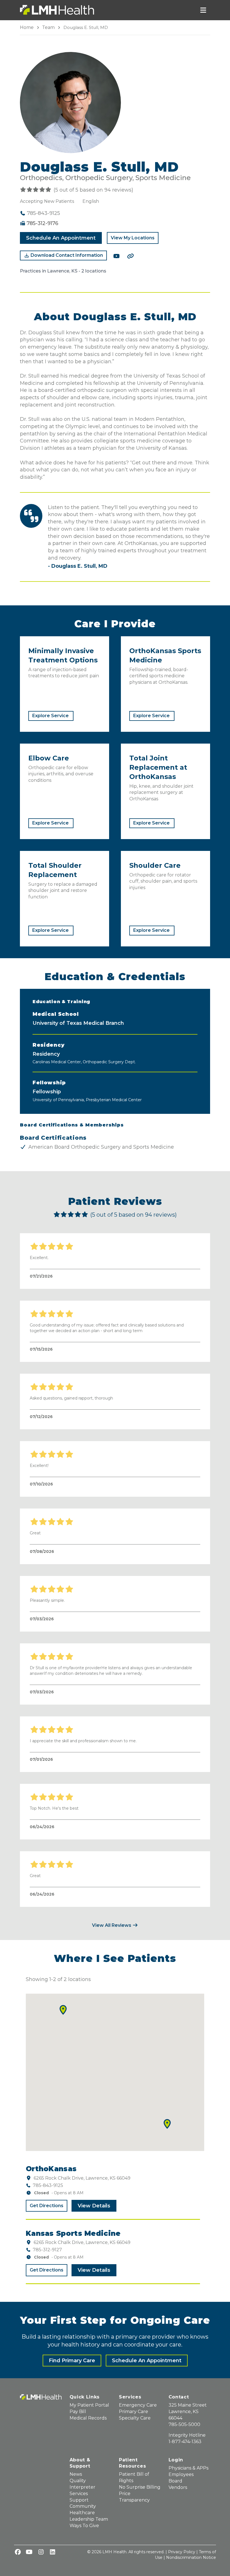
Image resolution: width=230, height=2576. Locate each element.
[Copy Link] (130, 256)
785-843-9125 (48, 2185)
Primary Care (134, 2412)
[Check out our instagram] (41, 2552)
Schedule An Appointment (61, 238)
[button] (63, 2010)
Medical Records (88, 2418)
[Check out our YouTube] (116, 256)
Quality (78, 2481)
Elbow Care (49, 758)
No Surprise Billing (140, 2487)
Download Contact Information (66, 255)
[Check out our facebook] (18, 2552)
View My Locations (133, 238)
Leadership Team (89, 2519)
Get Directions (47, 2206)
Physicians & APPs (188, 2468)
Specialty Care (135, 2418)
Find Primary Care (72, 2361)
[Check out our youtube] (29, 2552)
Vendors (178, 2487)
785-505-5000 (184, 2424)
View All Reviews (112, 1925)
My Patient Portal (89, 2405)
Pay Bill (78, 2412)
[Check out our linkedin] (52, 2552)
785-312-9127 (47, 2250)
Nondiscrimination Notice (191, 2557)
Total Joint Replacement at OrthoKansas (158, 767)
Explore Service (50, 716)
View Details (94, 2206)
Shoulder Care (155, 865)
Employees (181, 2474)
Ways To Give (84, 2526)
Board (175, 2481)
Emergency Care (138, 2405)
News (76, 2474)
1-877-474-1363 (185, 2442)
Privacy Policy (182, 2552)
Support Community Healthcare (83, 2506)
